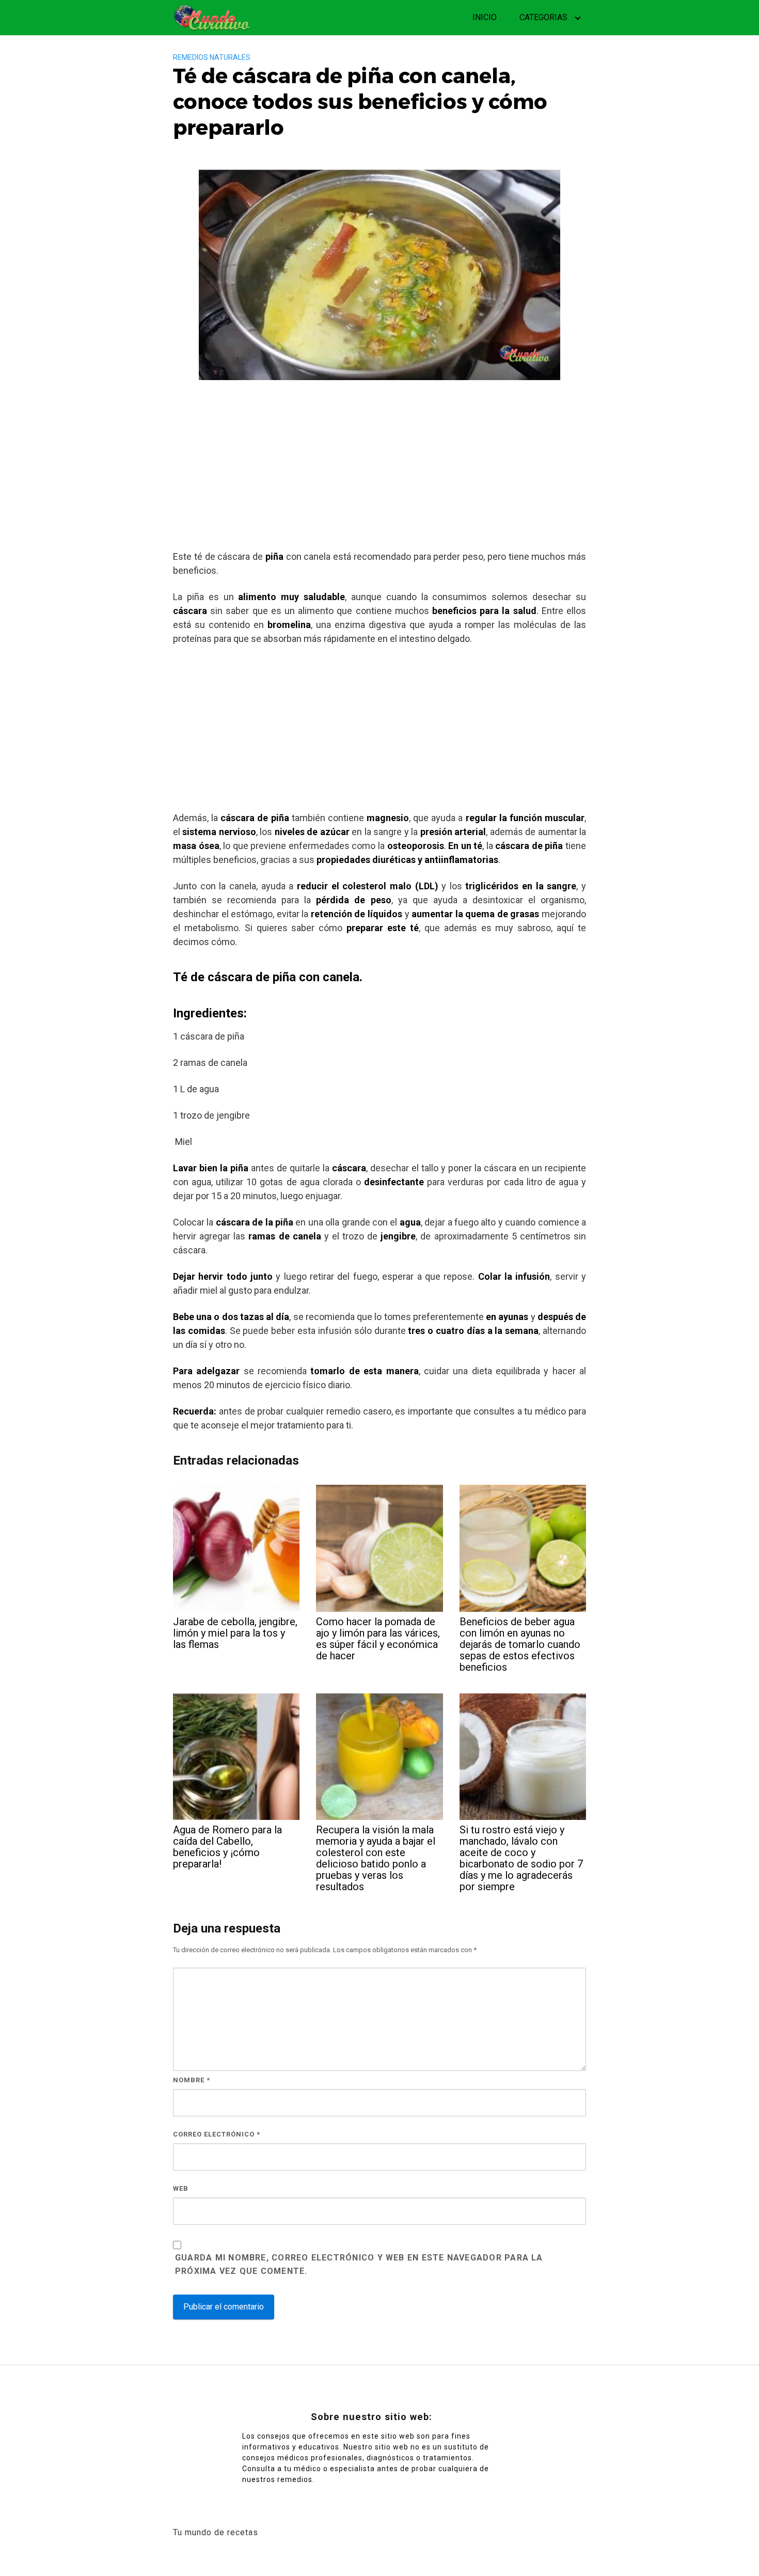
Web (181, 2188)
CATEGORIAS (543, 17)
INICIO (485, 17)
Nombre (192, 2080)
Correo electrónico (217, 2134)
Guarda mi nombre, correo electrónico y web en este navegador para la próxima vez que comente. (359, 2264)
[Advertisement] (379, 469)
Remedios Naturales (212, 57)
